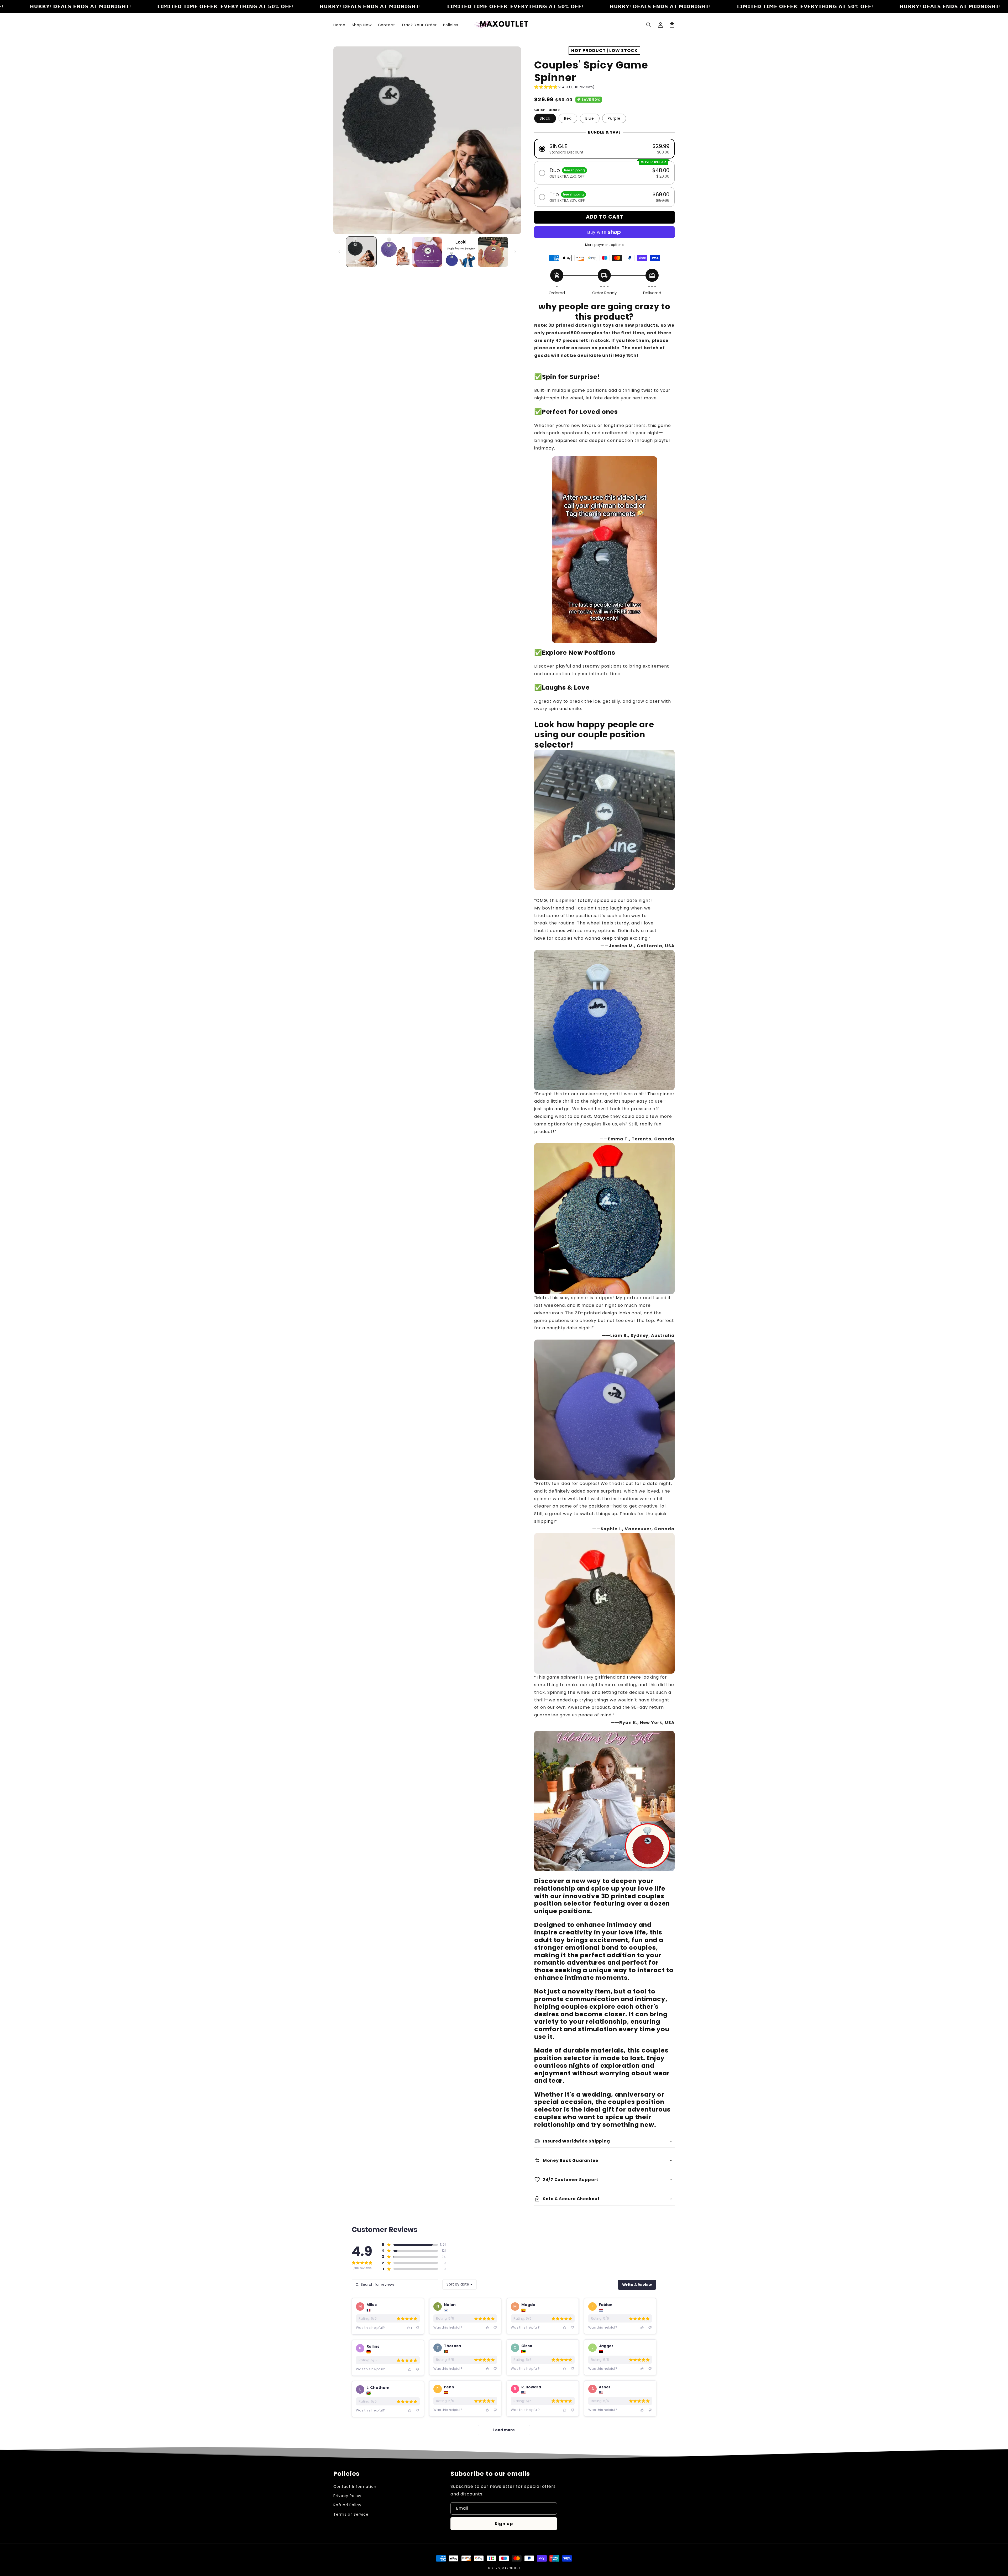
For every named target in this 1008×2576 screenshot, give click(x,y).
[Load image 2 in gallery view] (394, 252)
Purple (614, 118)
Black (545, 118)
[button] (649, 25)
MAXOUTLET (511, 2568)
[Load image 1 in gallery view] (361, 252)
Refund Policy (347, 2505)
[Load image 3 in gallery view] (427, 252)
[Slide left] (339, 252)
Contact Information (355, 2487)
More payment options (604, 245)
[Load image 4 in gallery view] (460, 252)
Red (568, 118)
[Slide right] (515, 252)
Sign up (504, 2524)
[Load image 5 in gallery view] (493, 252)
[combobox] (460, 2284)
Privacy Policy (347, 2496)
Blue (590, 118)
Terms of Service (351, 2514)
